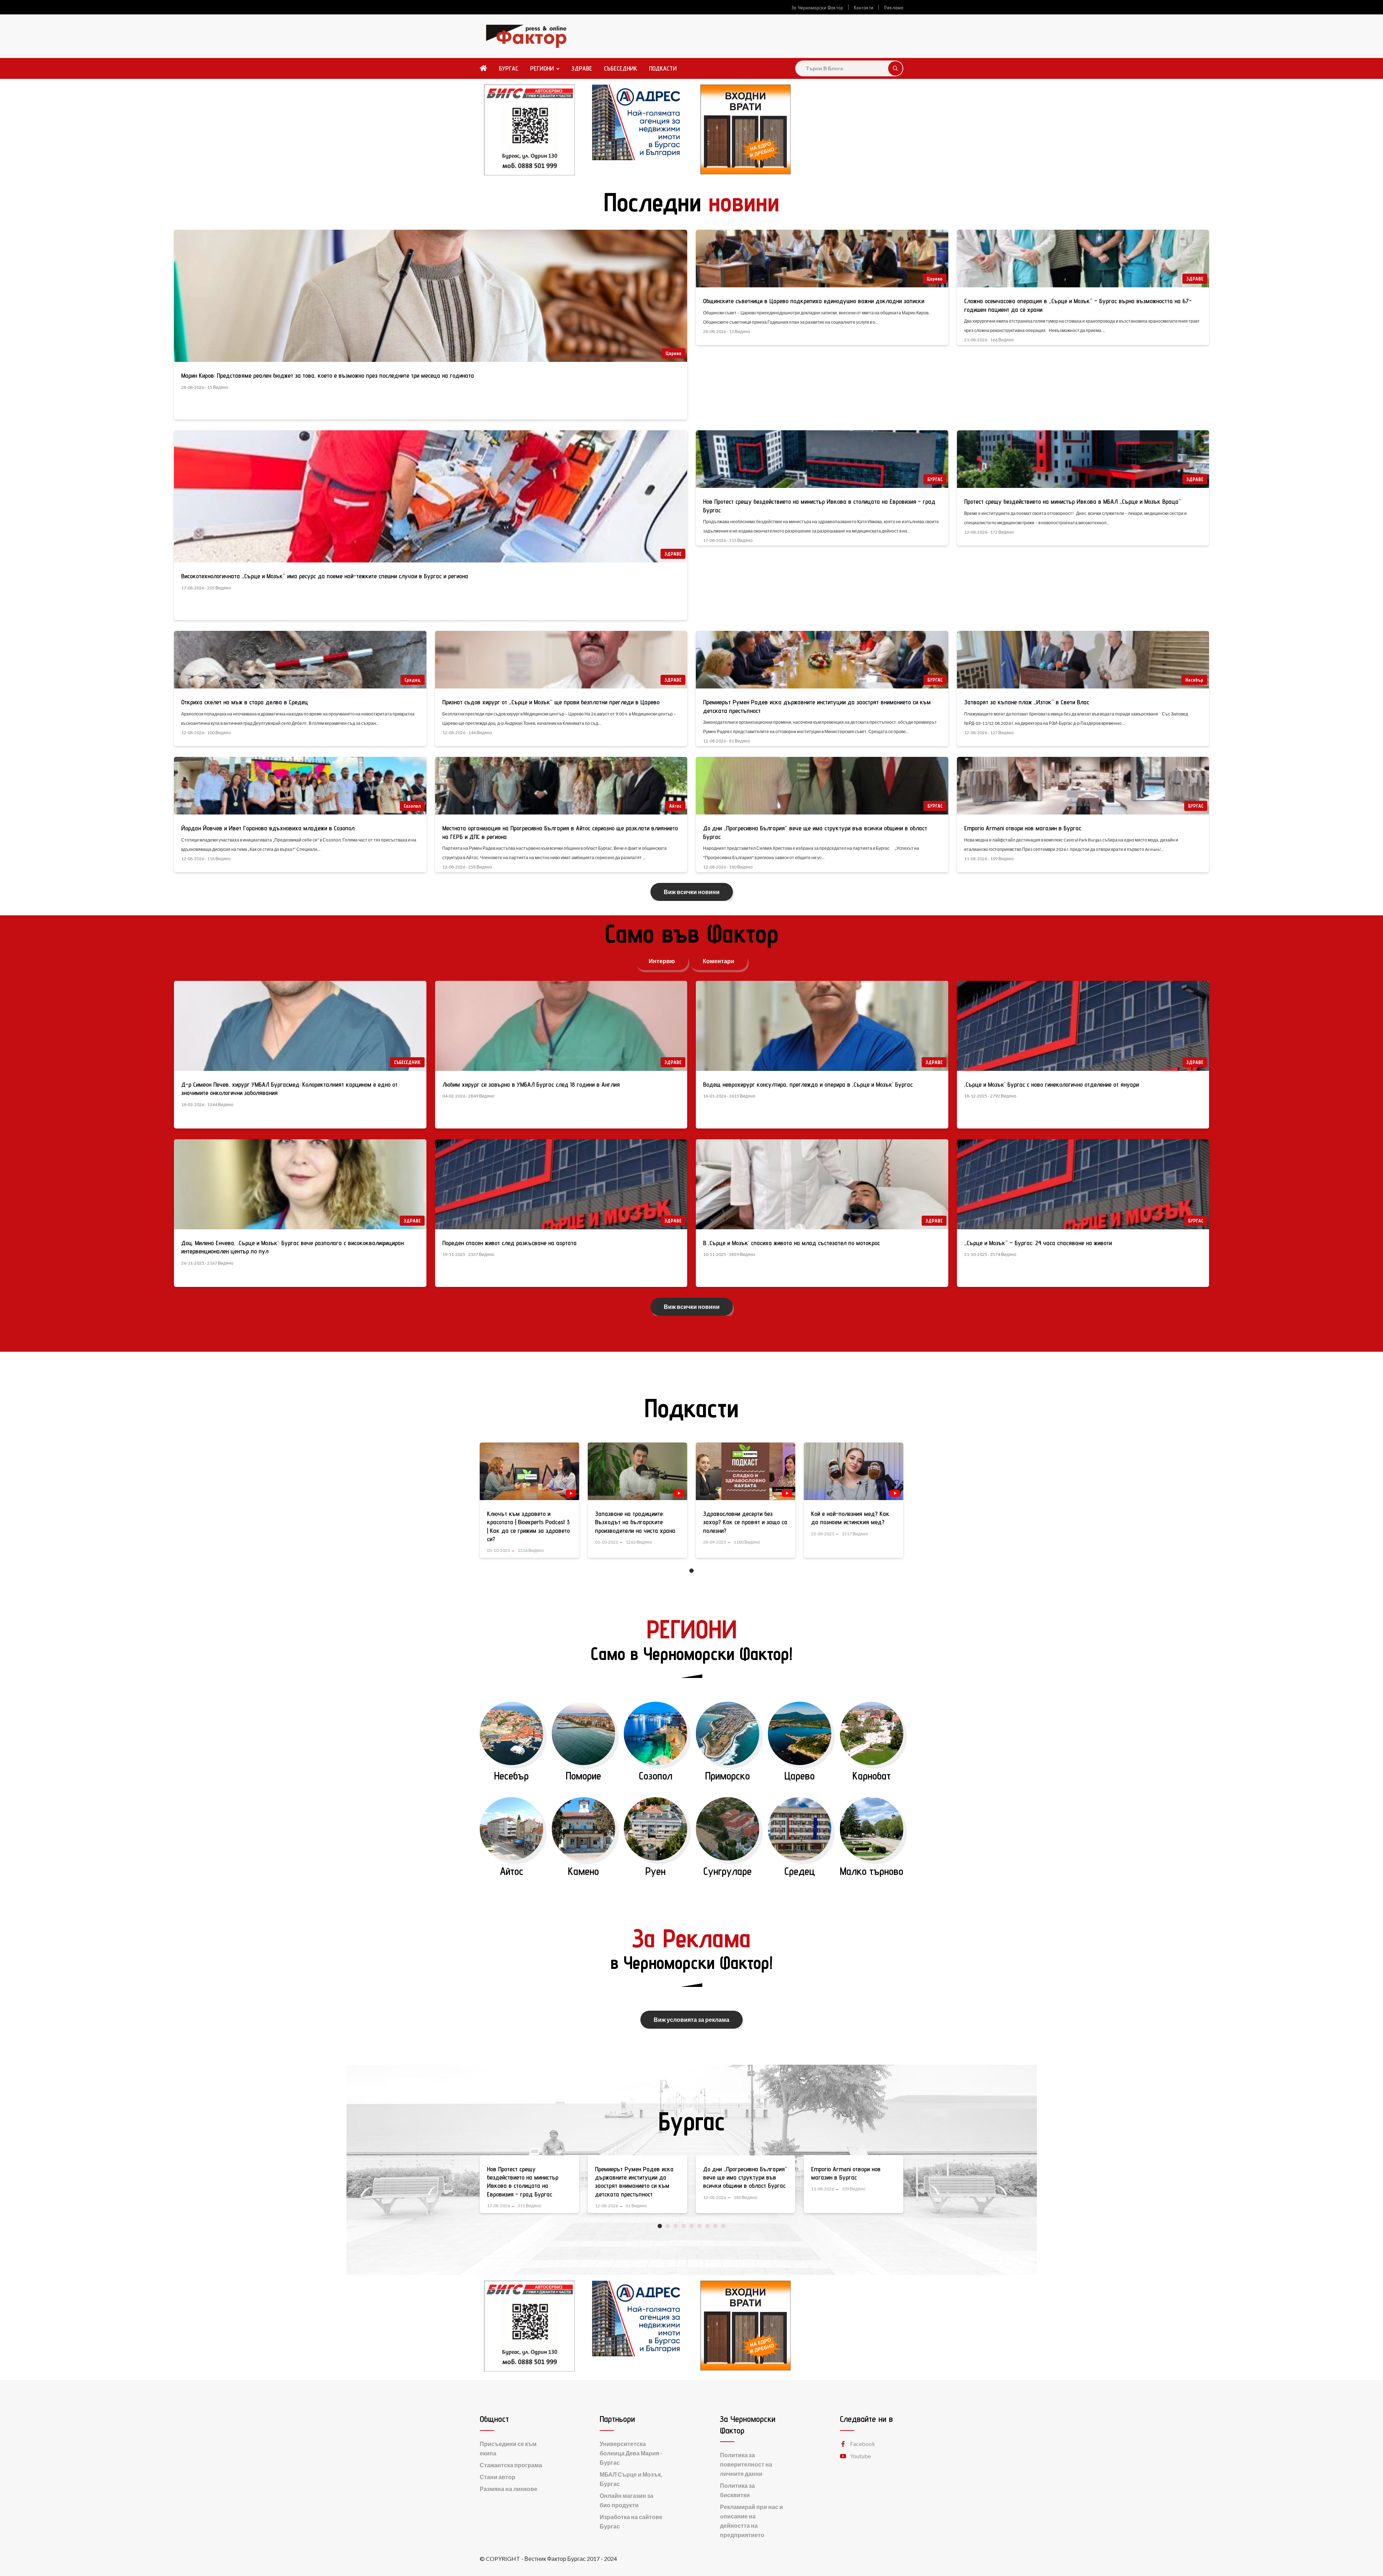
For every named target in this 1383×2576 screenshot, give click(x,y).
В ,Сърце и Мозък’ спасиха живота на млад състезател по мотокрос (791, 1243)
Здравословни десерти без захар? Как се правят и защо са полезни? (745, 1522)
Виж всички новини (692, 892)
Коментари (719, 961)
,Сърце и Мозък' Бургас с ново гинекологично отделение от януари (1051, 1084)
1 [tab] (691, 1571)
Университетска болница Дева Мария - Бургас (631, 2453)
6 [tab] (699, 2226)
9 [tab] (723, 2226)
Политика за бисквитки (737, 2490)
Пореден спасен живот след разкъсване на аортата (509, 1243)
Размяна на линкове (509, 2489)
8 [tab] (715, 2226)
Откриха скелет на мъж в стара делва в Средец (245, 702)
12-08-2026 (498, 2206)
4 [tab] (684, 2226)
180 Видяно (637, 2197)
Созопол (412, 806)
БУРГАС (509, 68)
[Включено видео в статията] (571, 1493)
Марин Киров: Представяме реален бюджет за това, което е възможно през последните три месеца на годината (328, 375)
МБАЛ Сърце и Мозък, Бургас (631, 2479)
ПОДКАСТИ (663, 68)
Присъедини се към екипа (508, 2448)
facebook (863, 2444)
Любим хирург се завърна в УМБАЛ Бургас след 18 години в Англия (531, 1084)
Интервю (662, 961)
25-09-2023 (823, 1534)
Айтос (675, 806)
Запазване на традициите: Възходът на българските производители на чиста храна (635, 1522)
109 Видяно (746, 2189)
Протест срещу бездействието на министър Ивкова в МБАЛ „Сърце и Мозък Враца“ (1073, 501)
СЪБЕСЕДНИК (621, 68)
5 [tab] (691, 2226)
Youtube (860, 2456)
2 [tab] (668, 2226)
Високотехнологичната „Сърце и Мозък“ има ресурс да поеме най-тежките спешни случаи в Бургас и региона (325, 576)
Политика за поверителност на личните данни (746, 2464)
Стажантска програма (511, 2465)
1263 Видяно (639, 1542)
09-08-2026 (823, 2197)
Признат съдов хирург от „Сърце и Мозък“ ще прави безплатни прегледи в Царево (551, 702)
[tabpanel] (529, 1505)
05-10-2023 (498, 1550)
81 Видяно (528, 2206)
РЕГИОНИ (542, 68)
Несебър (1194, 680)
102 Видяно (854, 2197)
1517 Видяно (855, 1534)
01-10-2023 (607, 1542)
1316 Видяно (531, 1550)
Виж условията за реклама (691, 2019)
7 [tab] (707, 2226)
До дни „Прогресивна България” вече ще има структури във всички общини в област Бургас (637, 2177)
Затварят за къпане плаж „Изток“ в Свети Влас (1027, 702)
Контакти (864, 8)
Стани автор (498, 2477)
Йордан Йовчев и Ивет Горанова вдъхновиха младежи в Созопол (268, 828)
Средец (413, 680)
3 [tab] (676, 2226)
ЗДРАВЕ (582, 68)
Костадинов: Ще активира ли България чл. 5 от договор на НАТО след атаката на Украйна (852, 2177)
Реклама (894, 8)
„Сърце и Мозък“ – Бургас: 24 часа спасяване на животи (1038, 1243)
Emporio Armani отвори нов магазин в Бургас (1023, 828)
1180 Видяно (747, 1542)
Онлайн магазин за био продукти (626, 2500)
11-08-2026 (715, 2189)
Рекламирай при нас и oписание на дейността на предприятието (751, 2521)
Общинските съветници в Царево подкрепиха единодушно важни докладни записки (814, 301)
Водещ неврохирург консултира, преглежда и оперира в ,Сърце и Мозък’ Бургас (808, 1084)
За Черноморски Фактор (817, 8)
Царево (673, 353)
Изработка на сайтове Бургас (631, 2521)
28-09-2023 (715, 1542)
